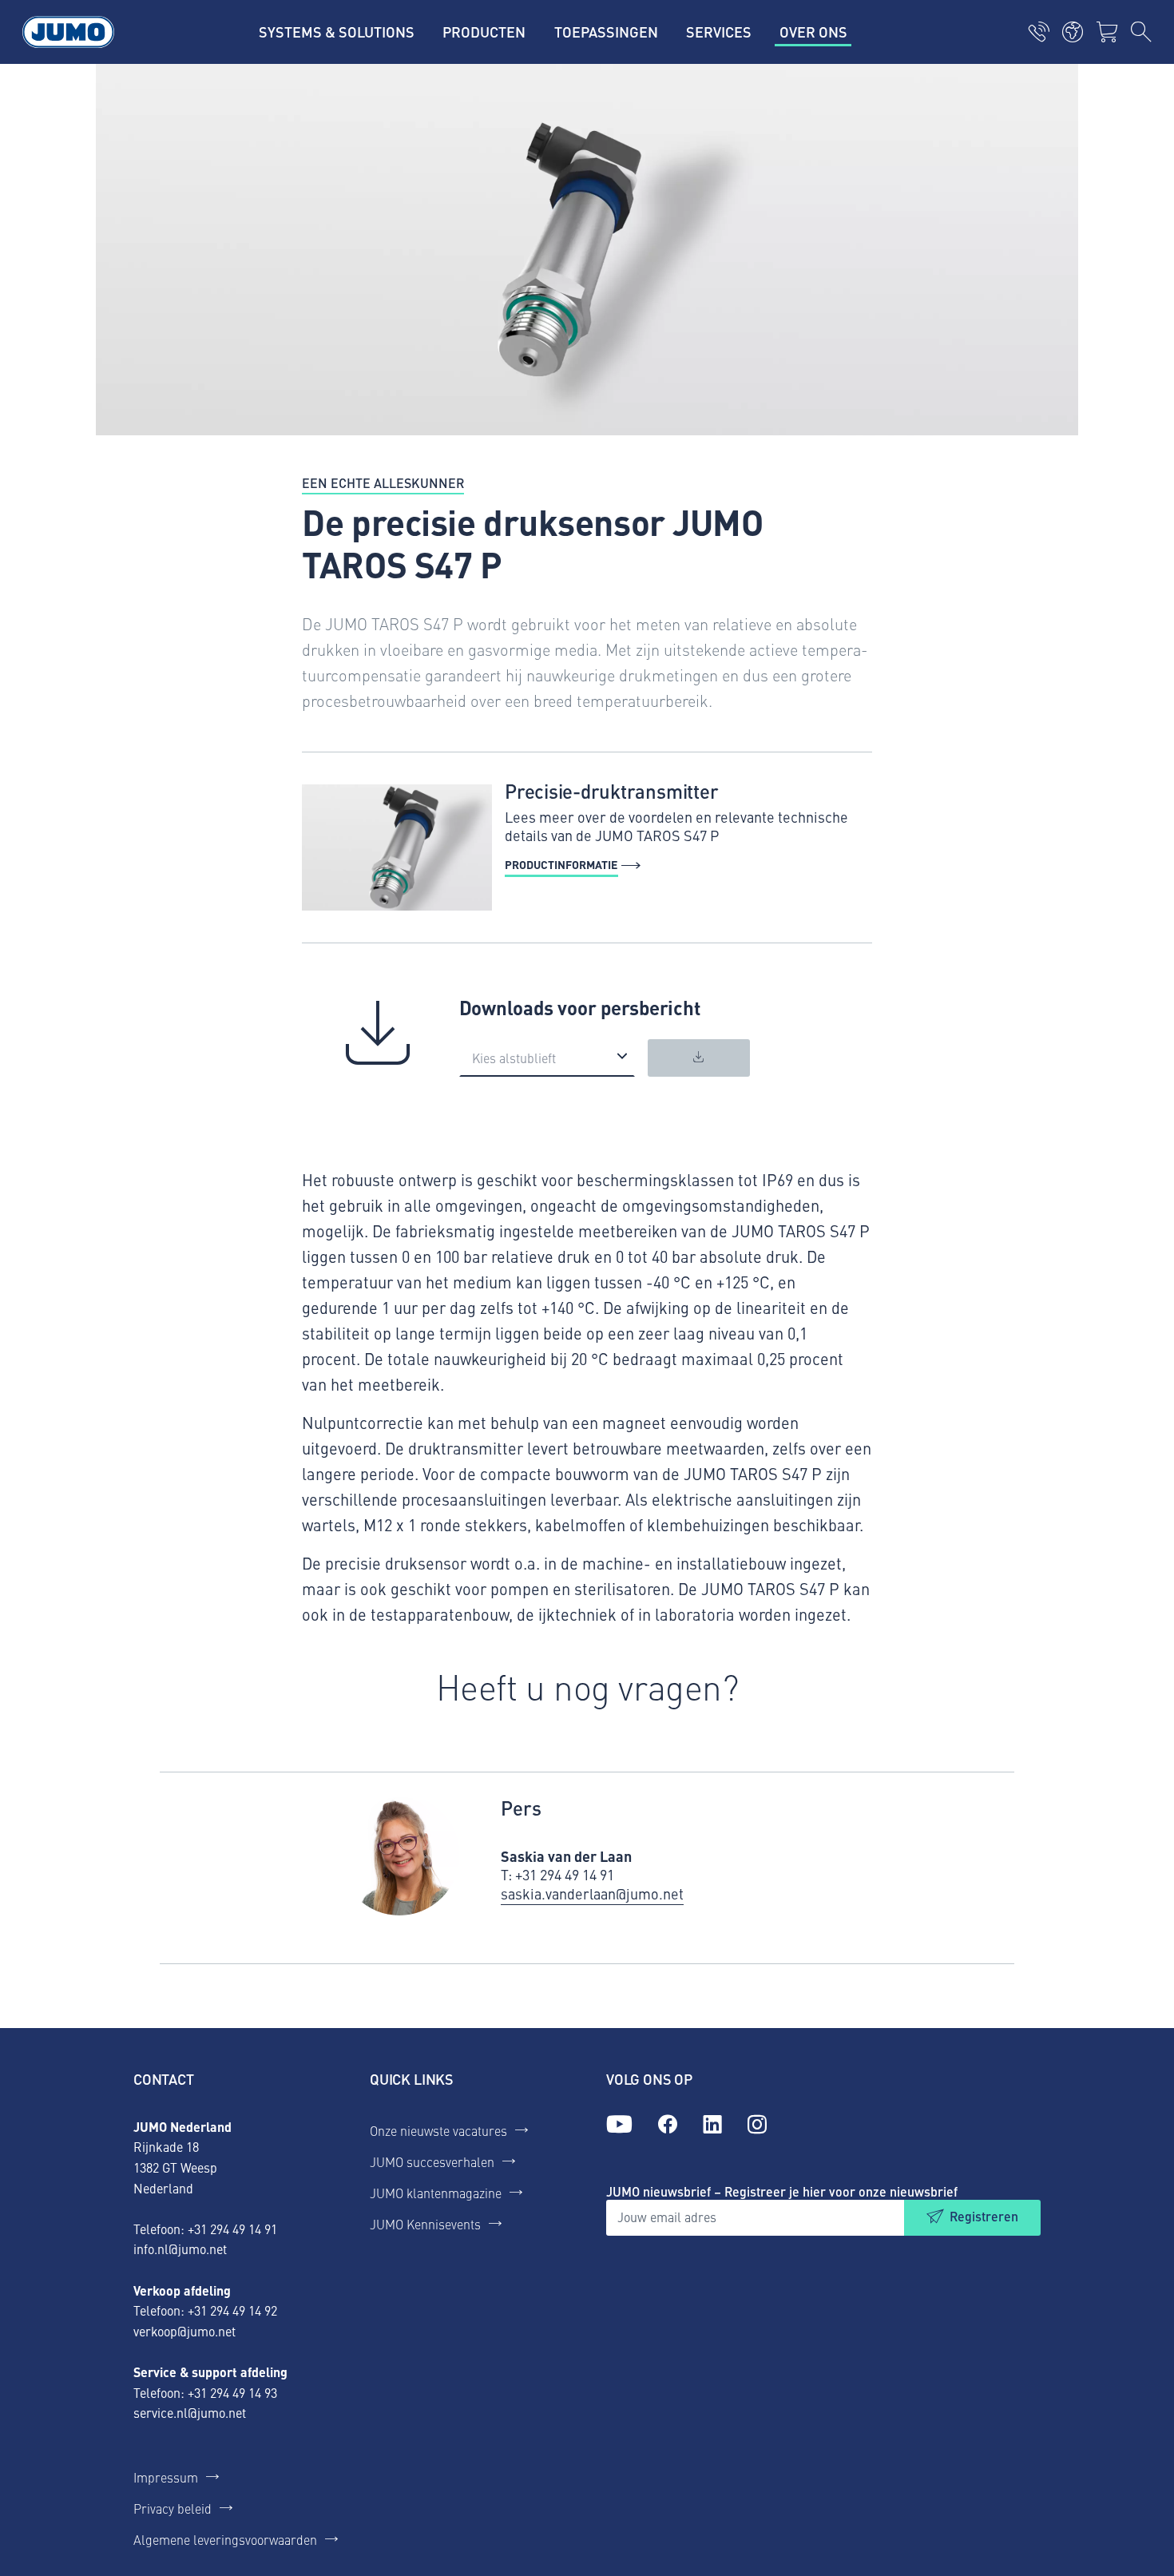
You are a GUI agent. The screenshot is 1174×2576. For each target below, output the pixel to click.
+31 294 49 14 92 (232, 2310)
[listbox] (547, 1058)
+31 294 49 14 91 (232, 2229)
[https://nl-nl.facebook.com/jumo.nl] (668, 2125)
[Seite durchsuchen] (1141, 32)
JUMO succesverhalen (432, 2161)
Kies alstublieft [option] (514, 1058)
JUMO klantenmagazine (436, 2193)
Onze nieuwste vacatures (438, 2130)
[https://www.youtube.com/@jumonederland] (619, 2125)
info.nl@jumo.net (180, 2249)
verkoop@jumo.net (184, 2331)
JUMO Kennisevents (425, 2224)
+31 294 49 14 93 (232, 2392)
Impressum (166, 2477)
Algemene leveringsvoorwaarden (225, 2539)
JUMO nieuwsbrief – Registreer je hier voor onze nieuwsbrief (782, 2191)
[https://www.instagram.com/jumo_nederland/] (757, 2125)
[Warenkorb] (1107, 32)
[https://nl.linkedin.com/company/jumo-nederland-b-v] (712, 2125)
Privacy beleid (173, 2508)
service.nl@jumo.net (190, 2412)
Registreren (984, 2216)
